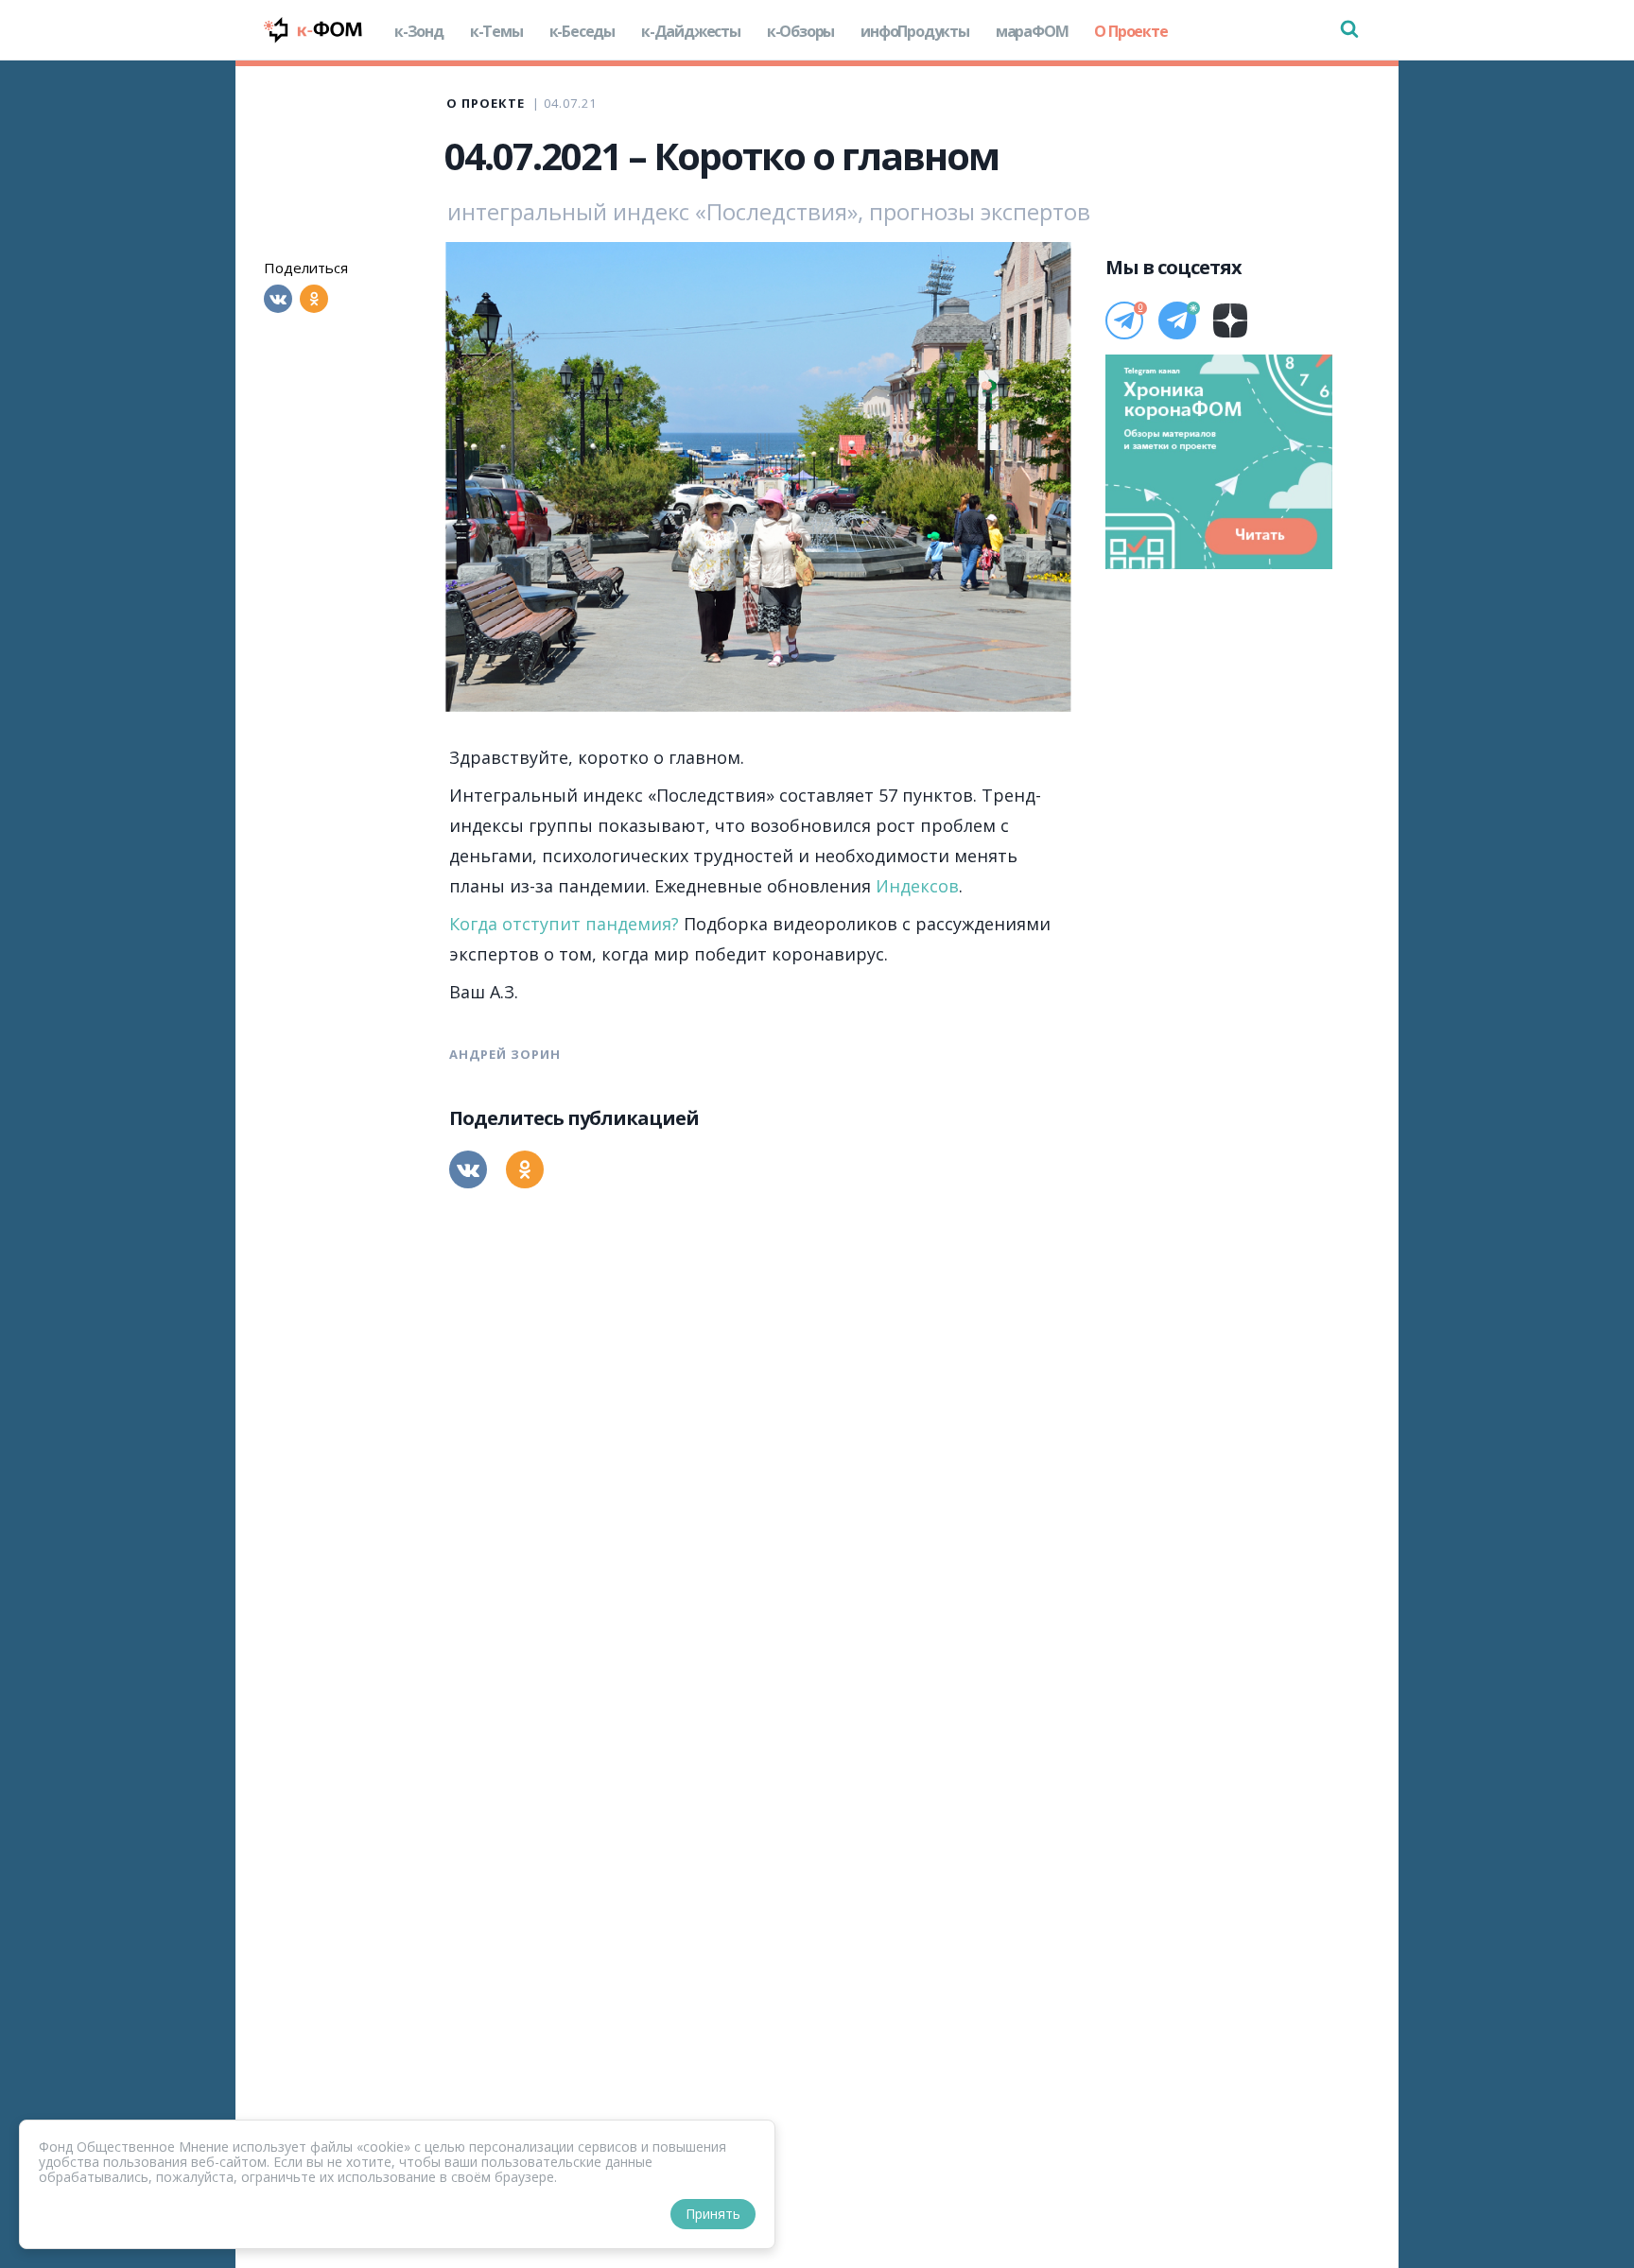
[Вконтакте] (278, 299)
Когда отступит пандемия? (564, 924)
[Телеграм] (1124, 320)
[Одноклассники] (314, 299)
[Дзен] (1230, 320)
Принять (713, 2214)
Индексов (917, 886)
